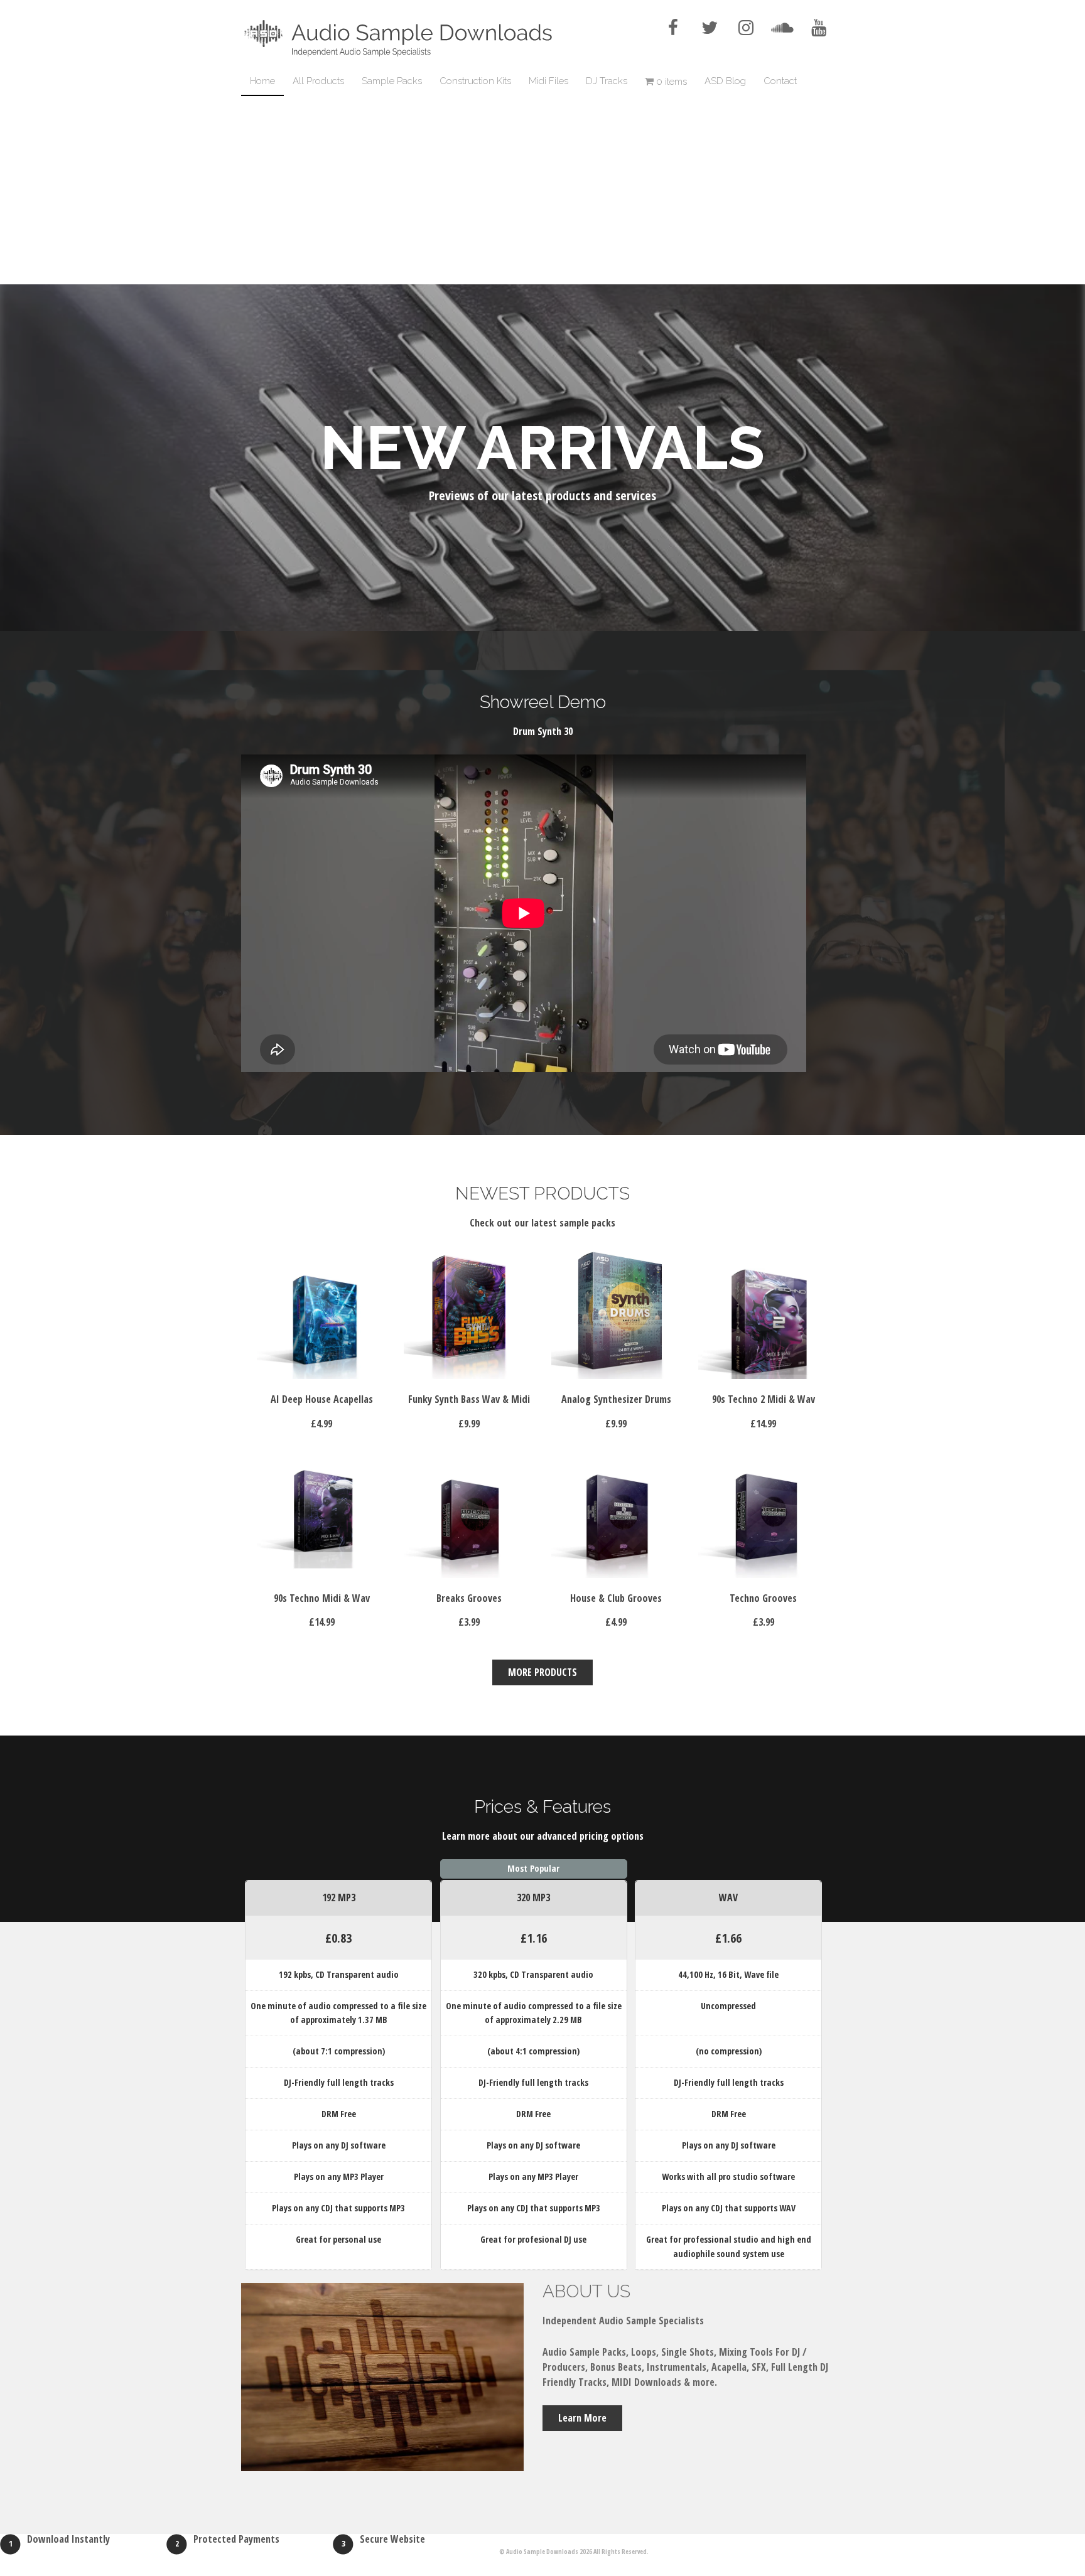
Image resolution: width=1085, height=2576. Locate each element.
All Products (318, 81)
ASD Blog (725, 81)
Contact (780, 81)
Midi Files (548, 81)
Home (262, 81)
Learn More (582, 2418)
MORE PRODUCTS (542, 1672)
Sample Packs (392, 81)
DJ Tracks (607, 81)
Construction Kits (475, 81)
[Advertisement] (542, 190)
